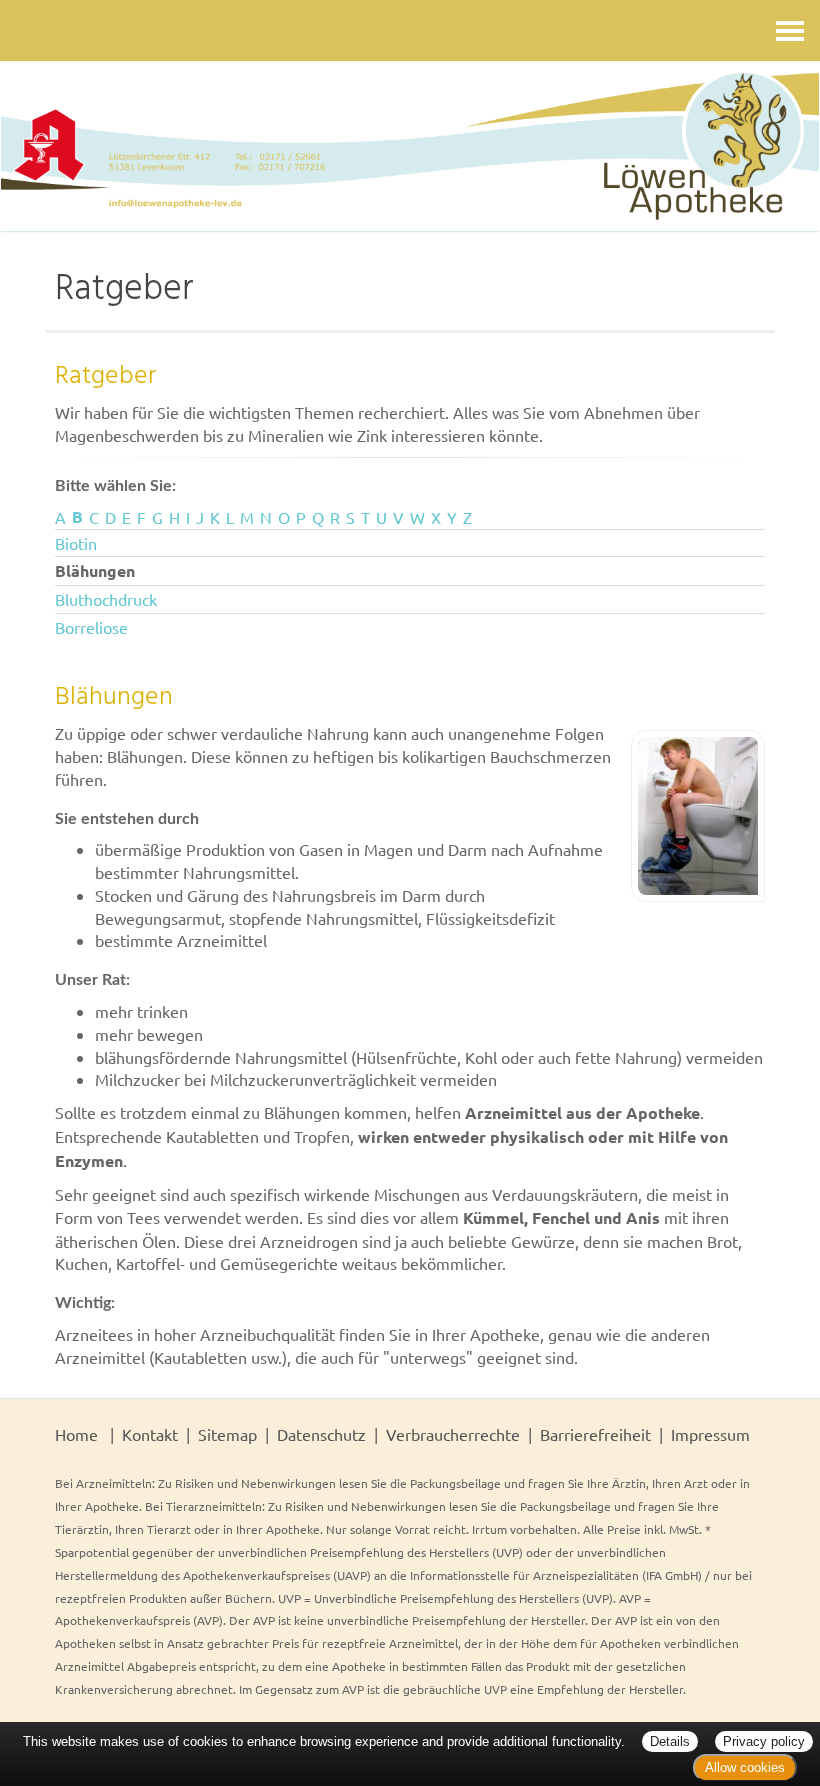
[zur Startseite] (410, 151)
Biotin (76, 543)
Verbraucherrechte (453, 1434)
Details (670, 1741)
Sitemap (227, 1434)
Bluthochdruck (106, 599)
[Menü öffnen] (790, 30)
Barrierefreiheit (595, 1434)
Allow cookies (745, 1767)
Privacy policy (764, 1741)
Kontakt (150, 1434)
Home (76, 1434)
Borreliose (91, 627)
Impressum (710, 1434)
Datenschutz (321, 1434)
